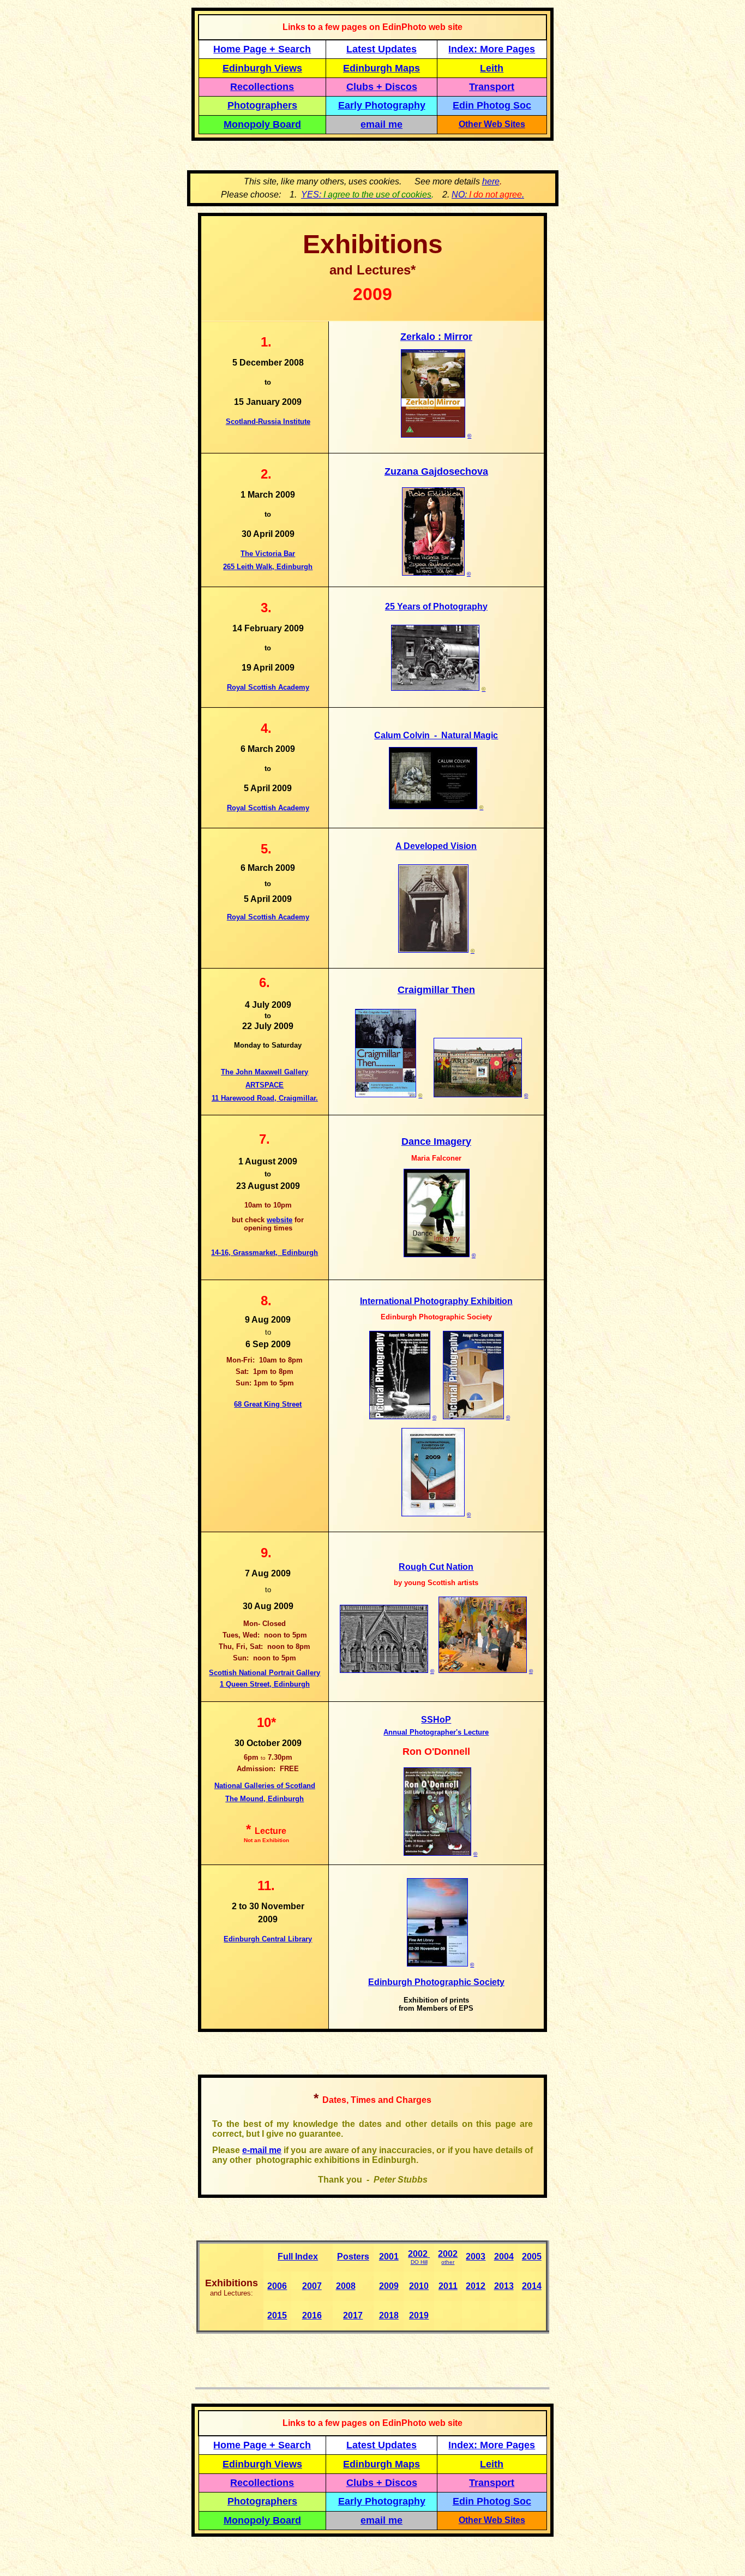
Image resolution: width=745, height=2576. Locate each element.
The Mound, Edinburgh (265, 1799)
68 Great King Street (268, 1404)
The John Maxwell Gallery (265, 1072)
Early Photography (382, 105)
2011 (448, 2286)
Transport (492, 87)
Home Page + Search (262, 49)
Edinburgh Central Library (268, 1939)
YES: (366, 195)
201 (416, 2315)
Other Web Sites (492, 124)
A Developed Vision (436, 846)
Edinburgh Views (262, 68)
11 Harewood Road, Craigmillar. (265, 1098)
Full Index (298, 2257)
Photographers (262, 105)
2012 (476, 2286)
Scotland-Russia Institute (268, 422)
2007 (312, 2286)
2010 (419, 2286)
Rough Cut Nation (436, 1567)
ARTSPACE (265, 1085)
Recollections (262, 87)
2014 (532, 2286)
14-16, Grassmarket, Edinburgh (265, 1253)
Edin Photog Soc (492, 105)
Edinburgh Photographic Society (436, 1982)
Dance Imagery (436, 1141)
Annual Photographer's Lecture (436, 1732)
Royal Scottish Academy (268, 687)
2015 (277, 2315)
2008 (346, 2286)
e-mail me (262, 2150)
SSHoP (436, 1720)
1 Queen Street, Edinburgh (265, 1684)
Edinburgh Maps (381, 68)
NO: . (488, 195)
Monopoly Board (262, 124)
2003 (476, 2257)
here (491, 181)
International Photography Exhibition (436, 1301)
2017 (353, 2315)
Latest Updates (381, 49)
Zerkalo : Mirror (436, 337)
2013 (504, 2286)
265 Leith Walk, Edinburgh (268, 567)
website (280, 1220)
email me (381, 124)
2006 (277, 2286)
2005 (532, 2257)
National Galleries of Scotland (265, 1786)
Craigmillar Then (436, 990)
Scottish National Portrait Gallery (265, 1673)
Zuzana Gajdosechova (436, 471)
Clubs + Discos (382, 87)
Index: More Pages (492, 49)
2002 (418, 2254)
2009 (389, 2286)
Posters (353, 2257)
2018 (389, 2315)
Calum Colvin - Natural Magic (436, 735)
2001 (389, 2257)
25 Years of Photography (436, 606)
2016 (312, 2315)
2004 (504, 2257)
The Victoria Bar (268, 554)
